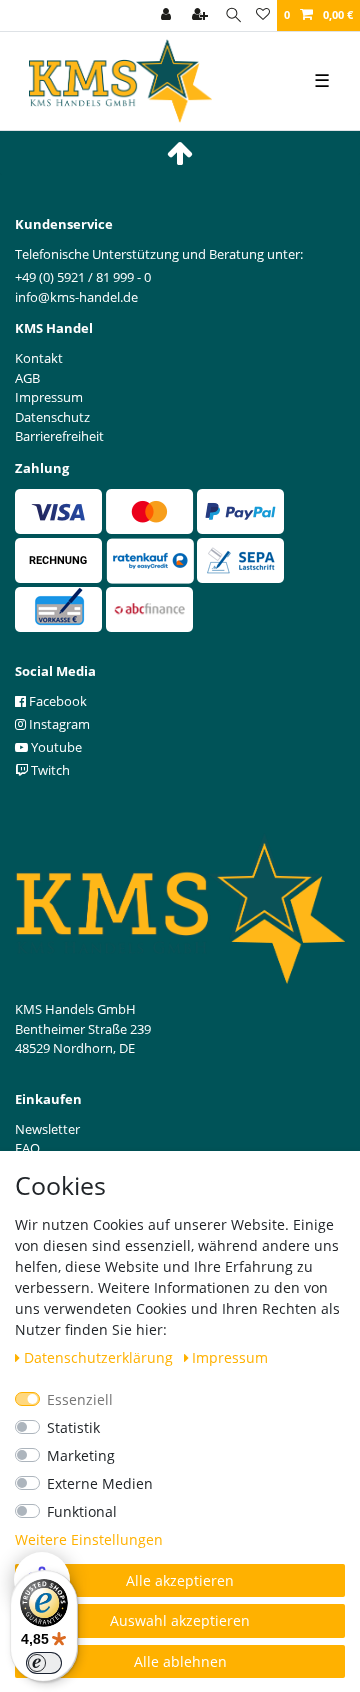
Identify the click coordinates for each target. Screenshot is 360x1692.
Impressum (230, 1357)
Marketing (81, 1455)
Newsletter (47, 1129)
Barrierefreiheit (59, 436)
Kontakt (39, 358)
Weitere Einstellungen (89, 1539)
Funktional (82, 1511)
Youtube (55, 747)
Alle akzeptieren (180, 1580)
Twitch (49, 770)
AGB (27, 378)
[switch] (44, 1663)
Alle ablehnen (180, 1661)
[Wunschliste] (263, 15)
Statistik (73, 1427)
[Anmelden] (168, 15)
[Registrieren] (202, 15)
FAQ (27, 1148)
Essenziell (80, 1399)
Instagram (58, 724)
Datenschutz (52, 417)
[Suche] (233, 15)
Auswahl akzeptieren (180, 1620)
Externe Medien (100, 1483)
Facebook (56, 701)
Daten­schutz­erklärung (100, 1357)
